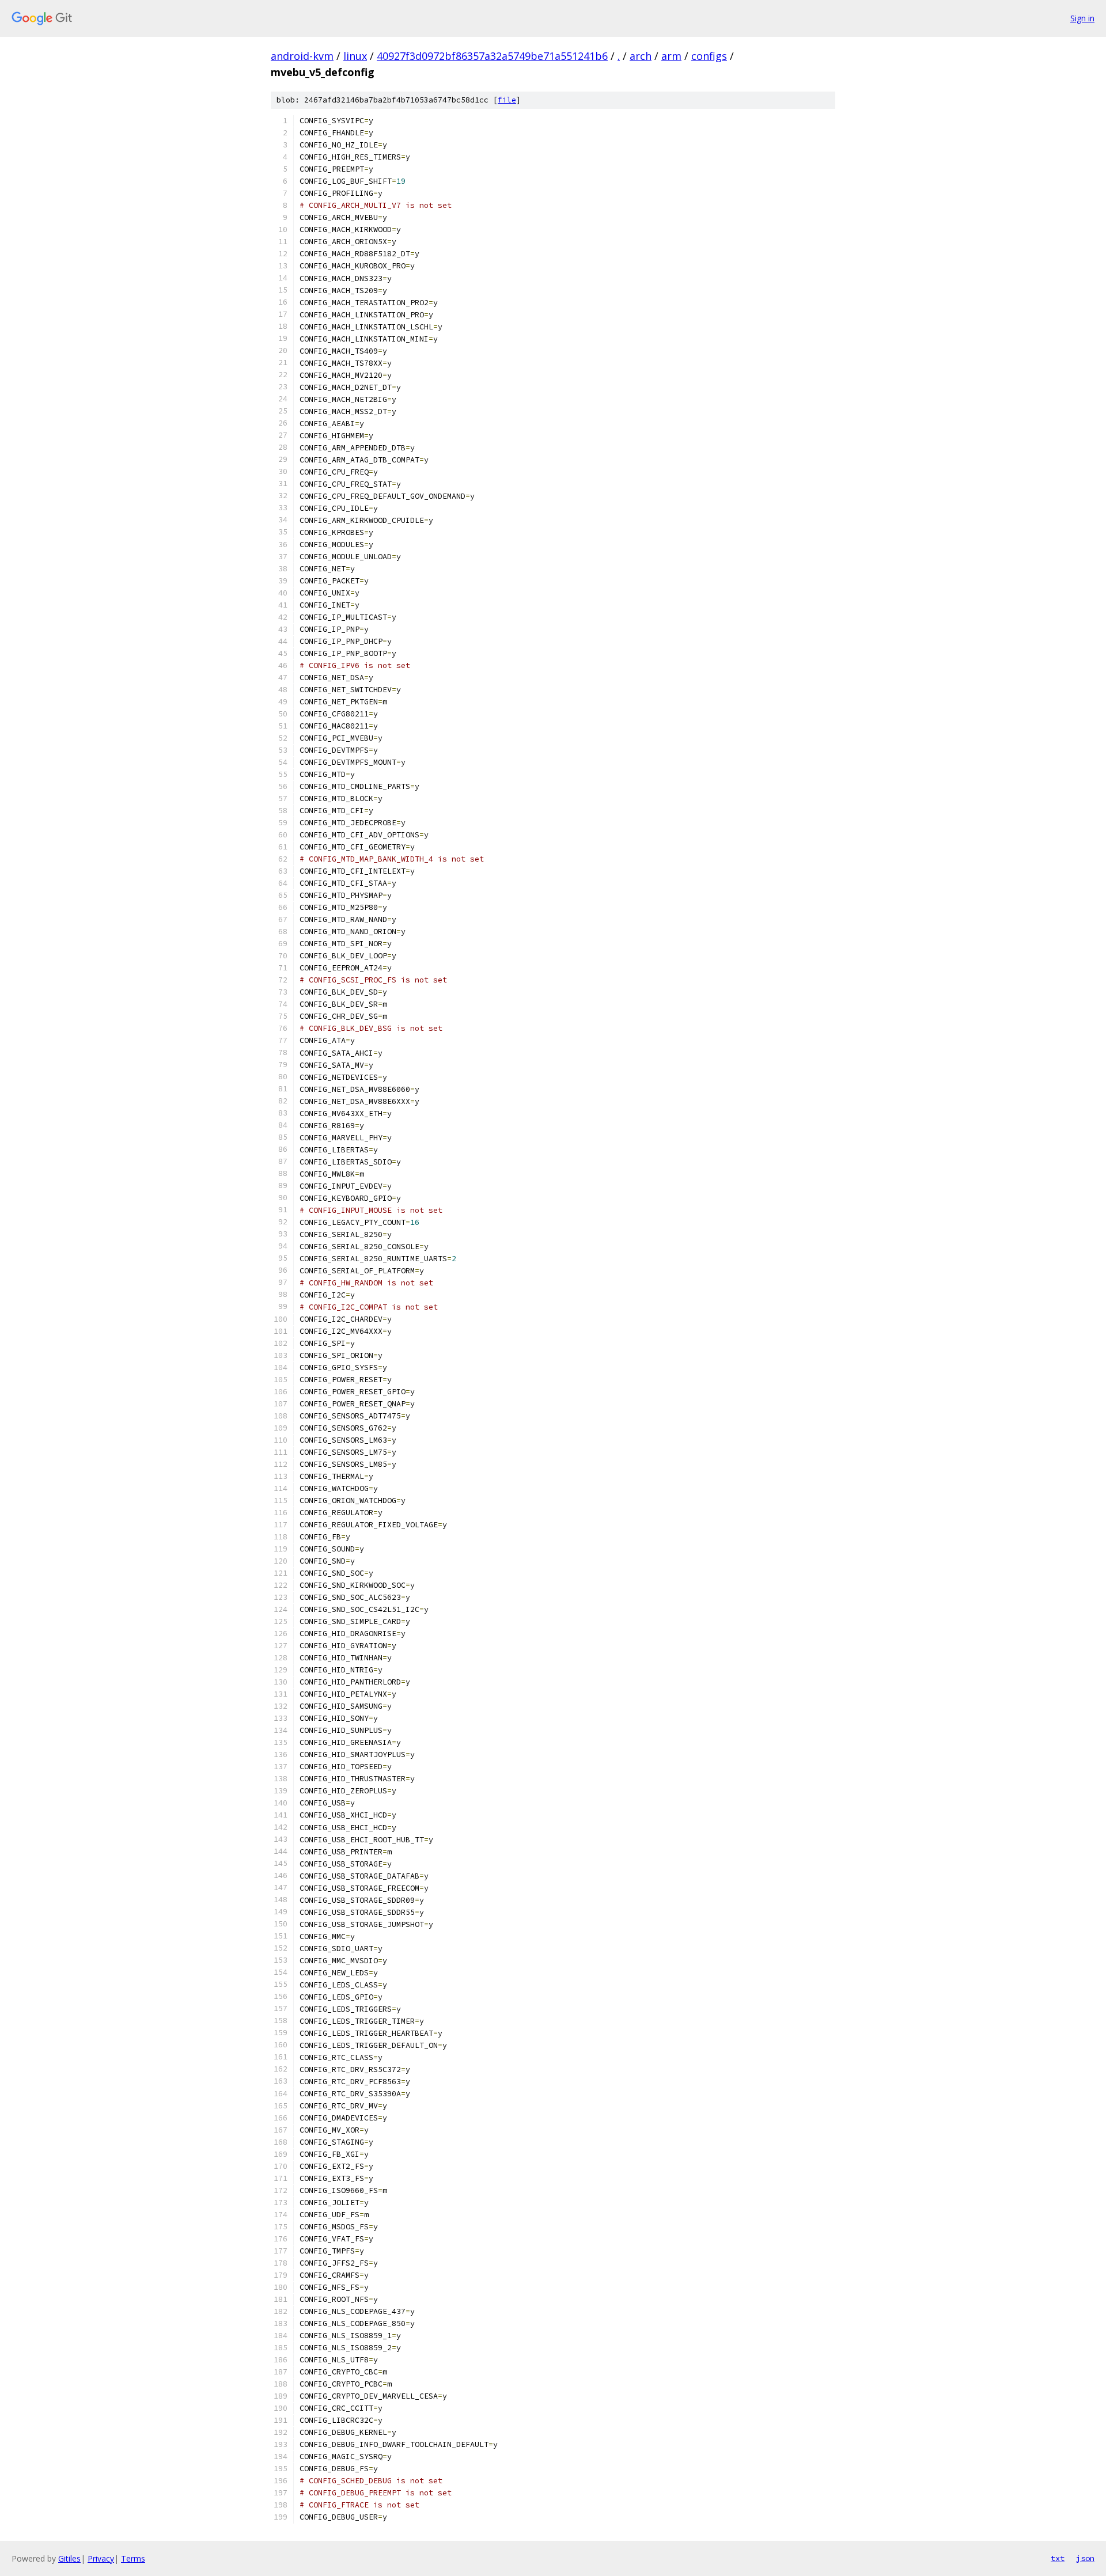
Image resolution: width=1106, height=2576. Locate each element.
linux (355, 56)
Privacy (101, 2558)
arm (671, 56)
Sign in (1082, 18)
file (507, 100)
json (1085, 2558)
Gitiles (69, 2558)
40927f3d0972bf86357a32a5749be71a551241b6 (492, 56)
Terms (133, 2558)
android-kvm (302, 56)
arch (641, 56)
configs (709, 56)
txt (1058, 2558)
